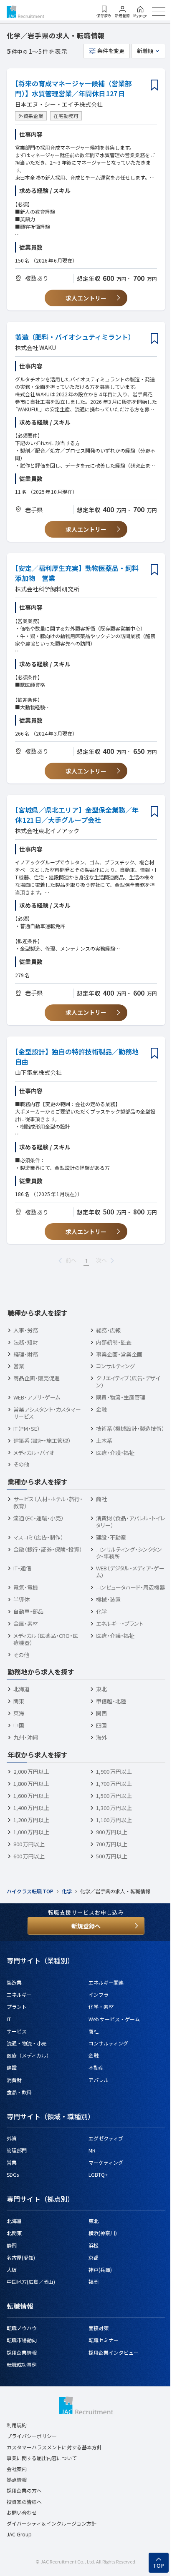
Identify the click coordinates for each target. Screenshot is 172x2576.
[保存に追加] (154, 86)
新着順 (145, 51)
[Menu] (159, 12)
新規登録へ (86, 1926)
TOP (159, 2566)
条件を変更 (111, 51)
